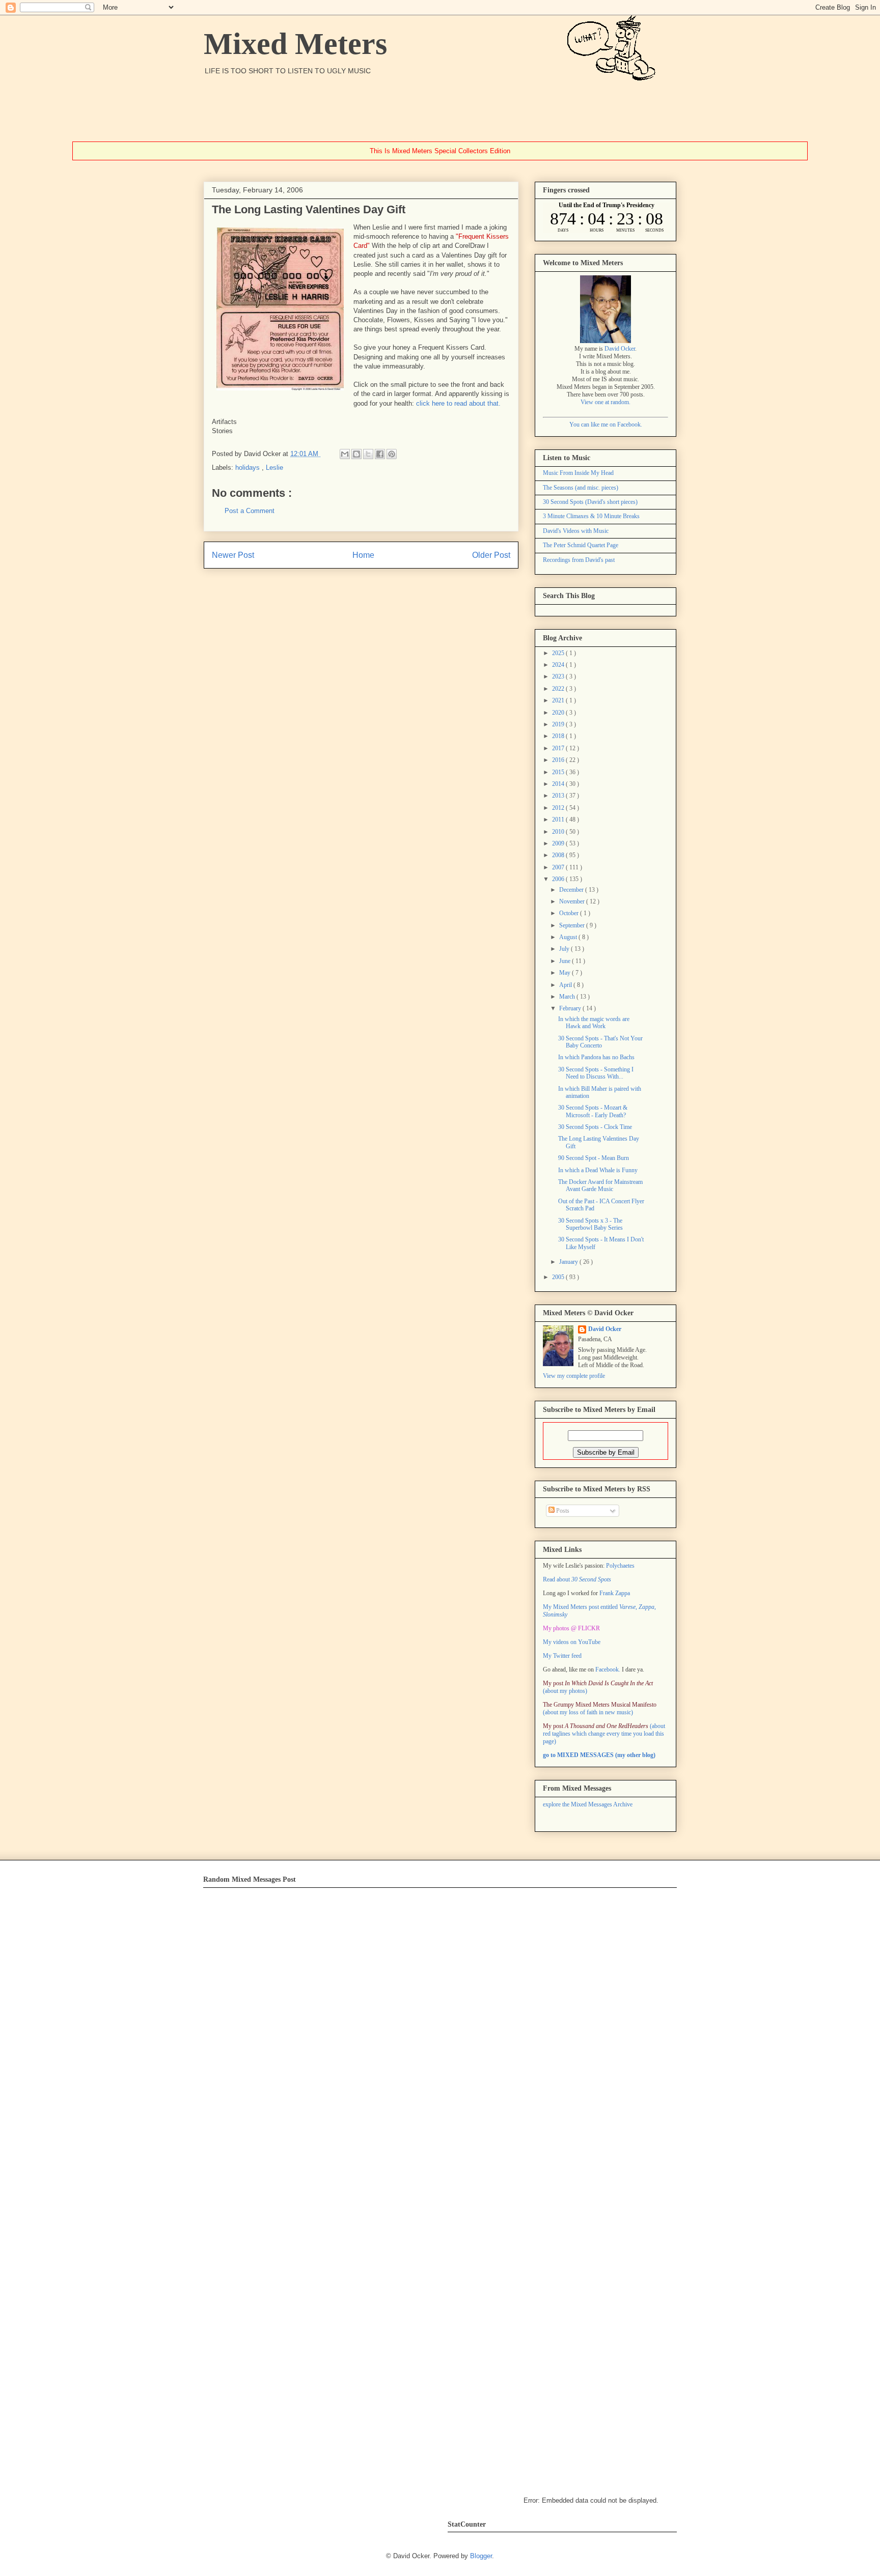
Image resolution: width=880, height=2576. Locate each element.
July (565, 949)
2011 (559, 819)
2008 (559, 855)
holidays (249, 468)
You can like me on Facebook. (606, 424)
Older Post (491, 555)
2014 (559, 784)
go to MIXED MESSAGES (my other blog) (599, 1755)
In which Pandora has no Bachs (596, 1057)
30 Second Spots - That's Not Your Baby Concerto (600, 1042)
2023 (559, 676)
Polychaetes (620, 1566)
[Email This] (345, 454)
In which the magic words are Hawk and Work (594, 1023)
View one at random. (606, 402)
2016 (559, 760)
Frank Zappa (615, 1593)
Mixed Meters (295, 44)
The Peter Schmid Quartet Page (581, 545)
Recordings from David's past (579, 560)
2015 (559, 772)
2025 (559, 653)
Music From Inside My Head (578, 473)
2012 (559, 808)
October (570, 913)
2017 (559, 748)
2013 (559, 796)
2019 (559, 724)
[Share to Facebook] (380, 454)
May (566, 973)
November (573, 901)
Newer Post (233, 555)
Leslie (274, 468)
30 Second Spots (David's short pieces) (590, 502)
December (572, 890)
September (573, 925)
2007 (559, 867)
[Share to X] (368, 454)
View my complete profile (574, 1376)
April (566, 985)
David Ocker (620, 349)
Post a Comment (250, 511)
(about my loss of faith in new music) (600, 1708)
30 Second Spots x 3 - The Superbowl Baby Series (590, 1224)
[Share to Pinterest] (392, 454)
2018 (559, 736)
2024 (559, 665)
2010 (559, 832)
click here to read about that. (458, 403)
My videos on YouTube (572, 1642)
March (568, 997)
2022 (559, 689)
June (566, 961)
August (569, 937)
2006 (559, 879)
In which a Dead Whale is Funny (598, 1170)
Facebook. (608, 1669)
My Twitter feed (562, 1656)
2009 (559, 843)
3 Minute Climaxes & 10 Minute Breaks (591, 516)
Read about (577, 1579)
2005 (559, 1277)
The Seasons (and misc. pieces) (581, 488)
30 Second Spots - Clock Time (595, 1127)
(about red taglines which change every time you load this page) (604, 1734)
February (571, 1008)
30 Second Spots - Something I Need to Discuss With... (596, 1073)
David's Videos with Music (576, 531)
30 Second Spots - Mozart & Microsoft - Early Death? (593, 1111)
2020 (559, 713)
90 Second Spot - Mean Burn (594, 1158)
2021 (559, 700)
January (569, 1262)
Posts (562, 1511)
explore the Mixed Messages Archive (588, 1804)
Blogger (481, 2556)
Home (363, 555)
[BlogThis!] (356, 454)
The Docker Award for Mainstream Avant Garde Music (600, 1185)
